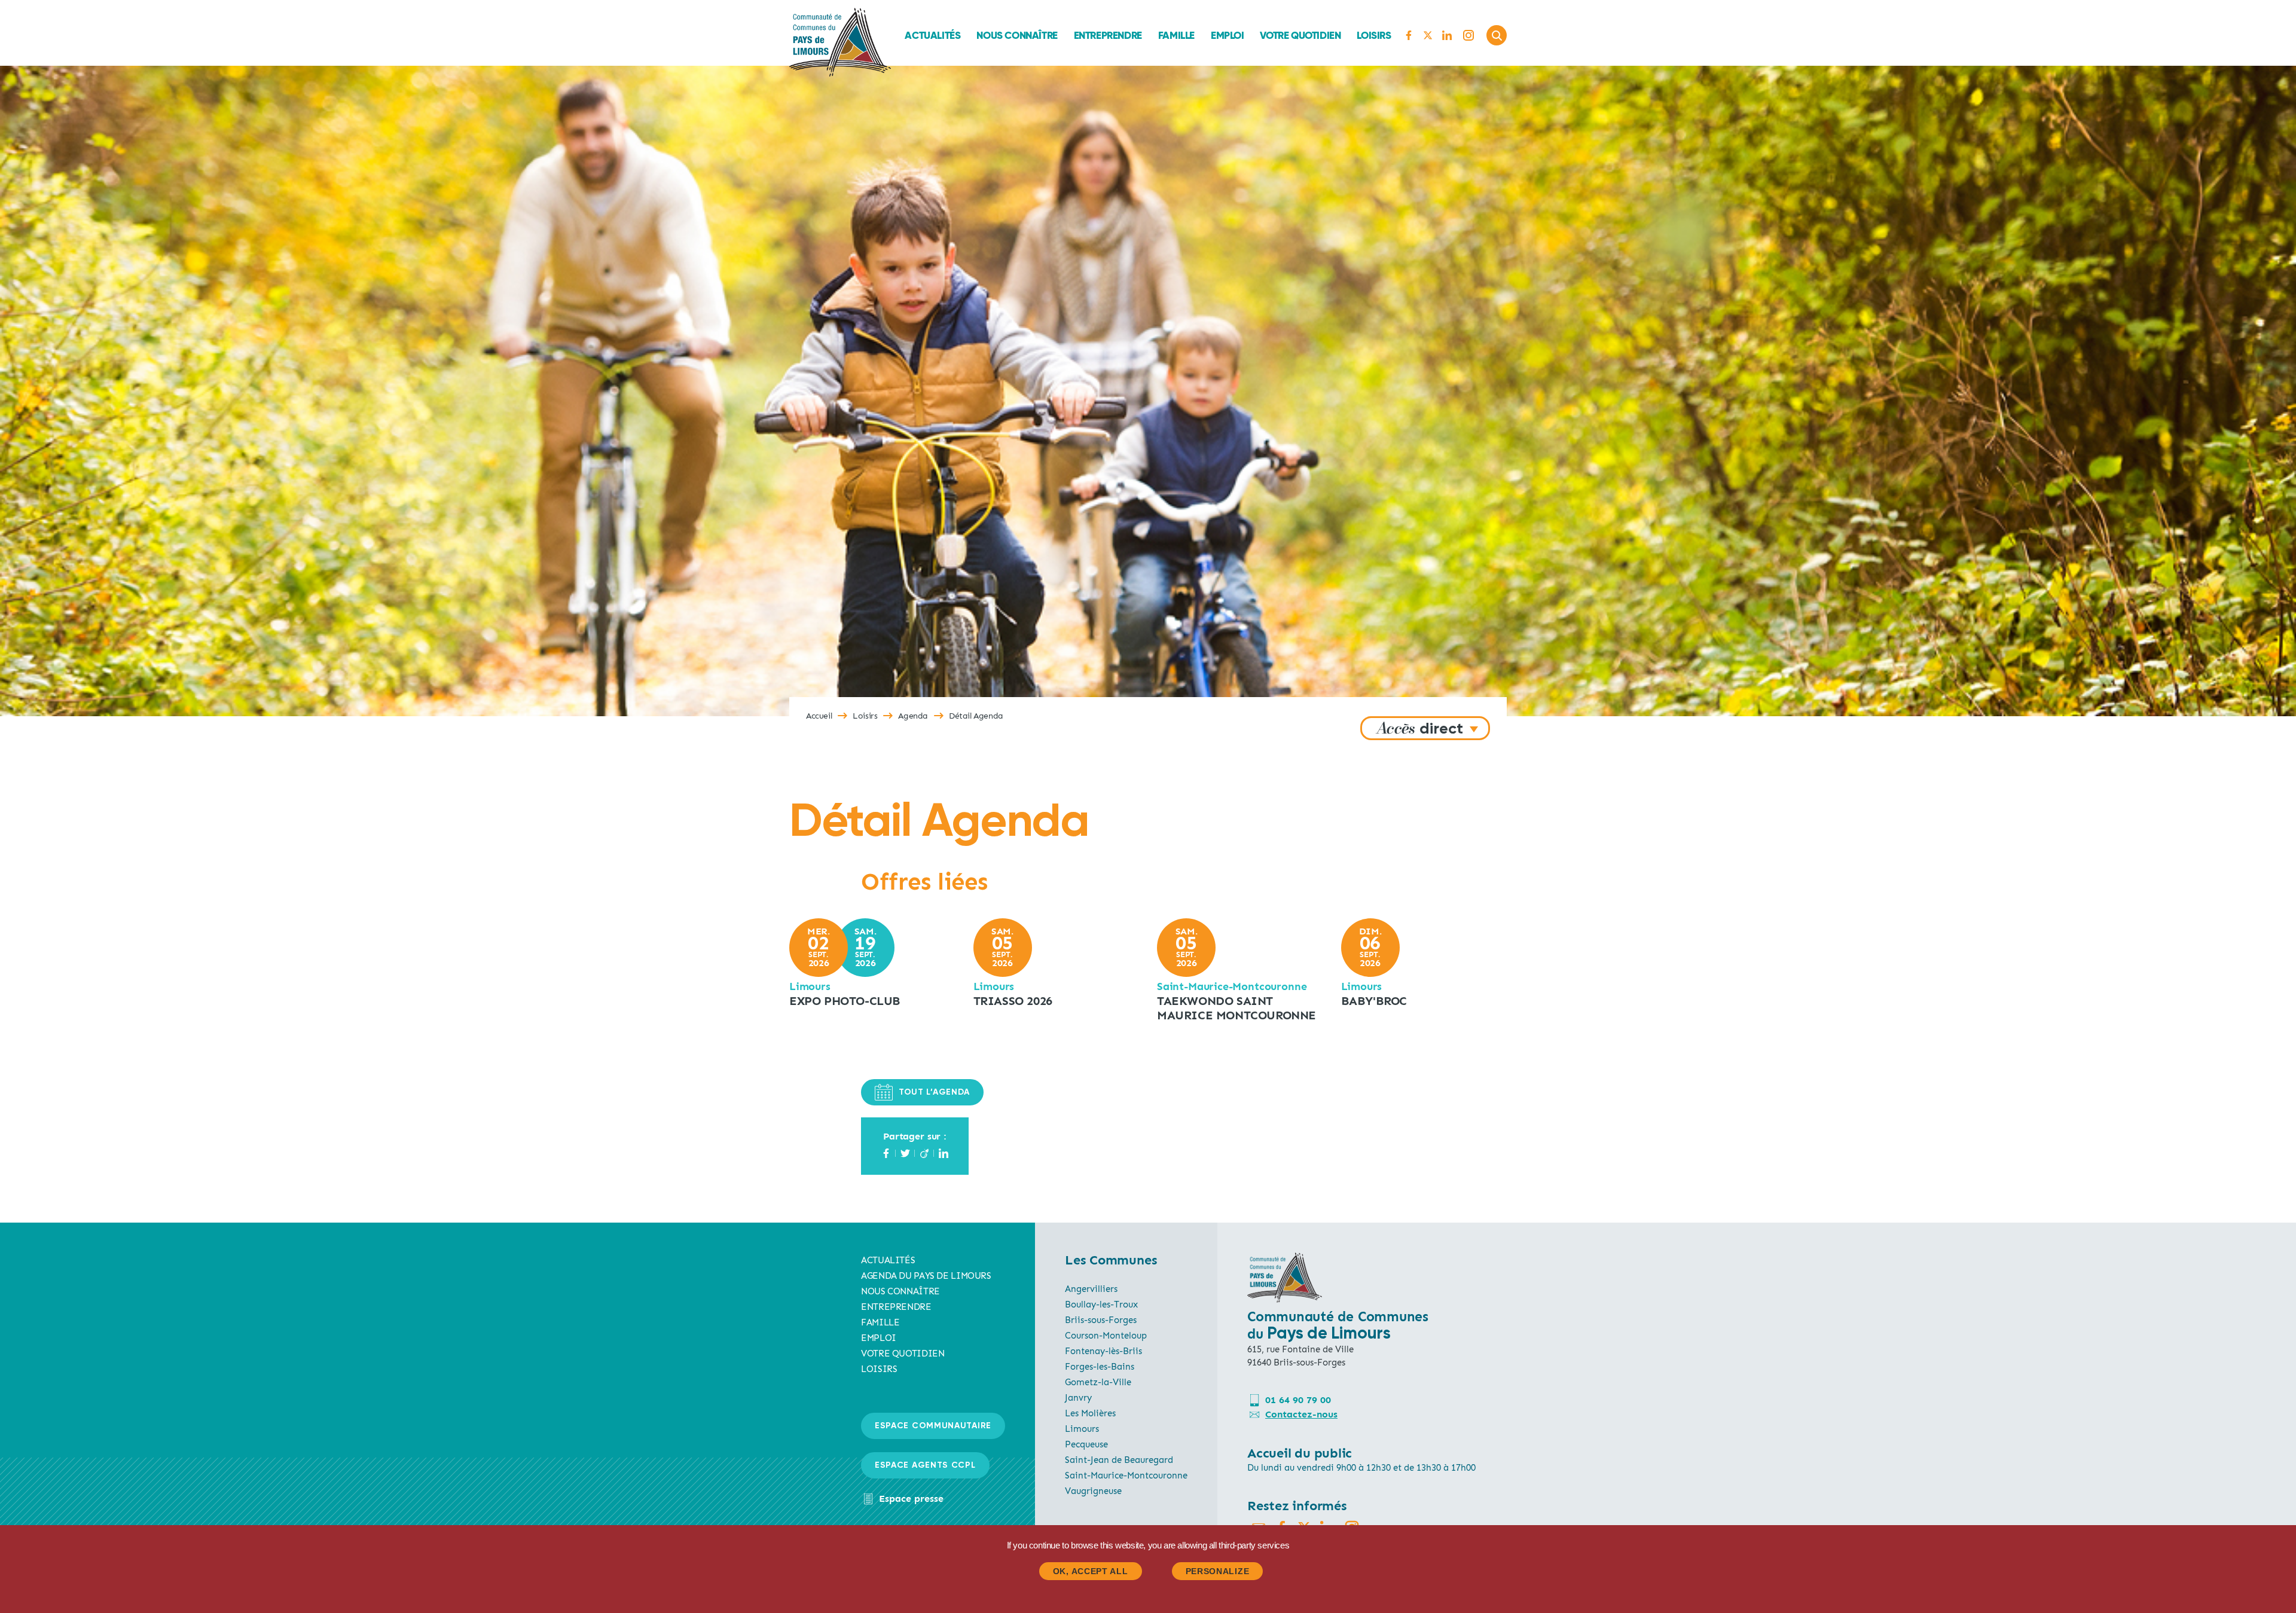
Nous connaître (1017, 35)
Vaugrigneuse (1093, 1491)
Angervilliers (1091, 1289)
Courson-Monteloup (1106, 1336)
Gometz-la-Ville (1098, 1382)
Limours (1082, 1429)
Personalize (1218, 1571)
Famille (1176, 35)
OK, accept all (1091, 1571)
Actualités (932, 35)
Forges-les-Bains (1100, 1367)
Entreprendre (1108, 35)
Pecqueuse (1086, 1444)
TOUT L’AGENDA (934, 1092)
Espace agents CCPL (925, 1465)
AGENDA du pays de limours (926, 1276)
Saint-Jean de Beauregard (1119, 1460)
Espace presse (911, 1499)
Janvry (1078, 1398)
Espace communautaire (933, 1426)
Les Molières (1090, 1413)
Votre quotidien (1300, 35)
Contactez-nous (1301, 1414)
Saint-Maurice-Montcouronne (1126, 1475)
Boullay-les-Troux (1101, 1305)
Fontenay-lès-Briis (1103, 1351)
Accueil (819, 716)
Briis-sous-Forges (1101, 1320)
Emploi (1228, 35)
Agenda (913, 716)
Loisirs (1374, 35)
